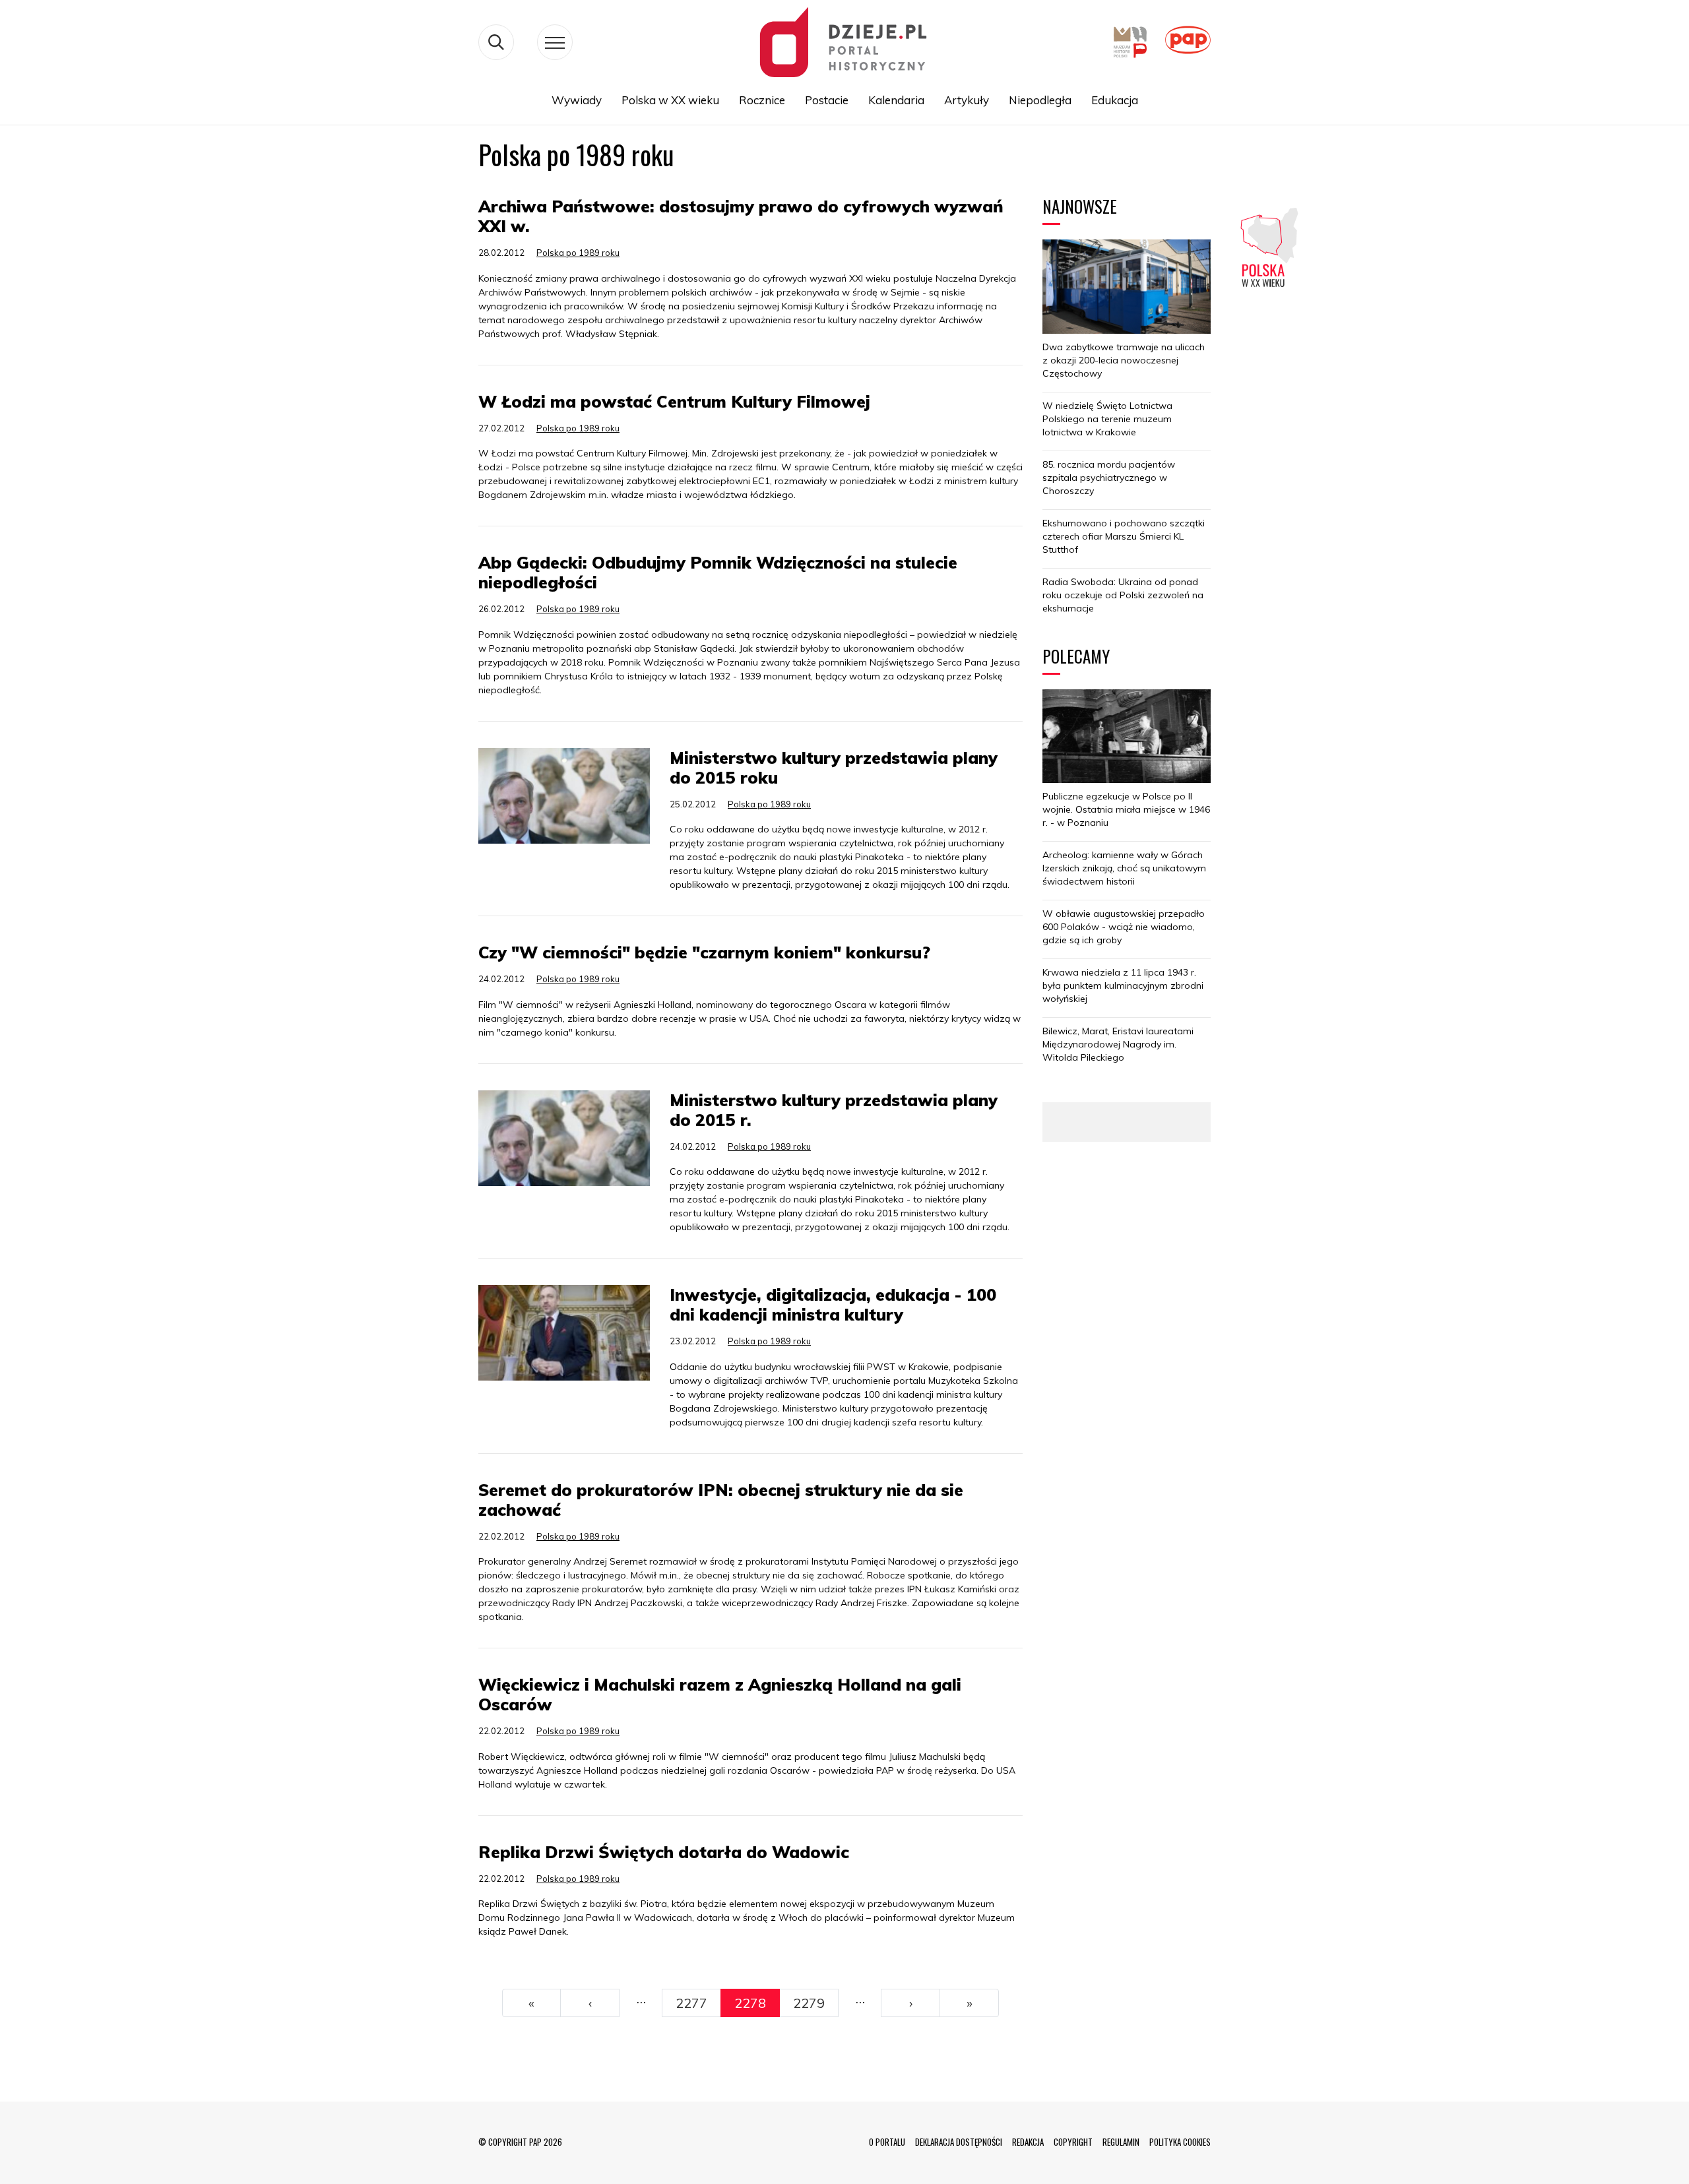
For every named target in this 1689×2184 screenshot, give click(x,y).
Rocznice (762, 100)
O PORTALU (887, 2142)
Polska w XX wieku (670, 100)
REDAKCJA (1028, 2142)
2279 (809, 2003)
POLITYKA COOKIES (1180, 2142)
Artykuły (967, 100)
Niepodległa (1040, 100)
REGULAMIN (1121, 2142)
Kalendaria (896, 100)
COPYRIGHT (1073, 2142)
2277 (691, 2003)
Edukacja (1115, 100)
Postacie (827, 100)
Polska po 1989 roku (578, 253)
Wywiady (577, 100)
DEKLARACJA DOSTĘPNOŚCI (959, 2142)
